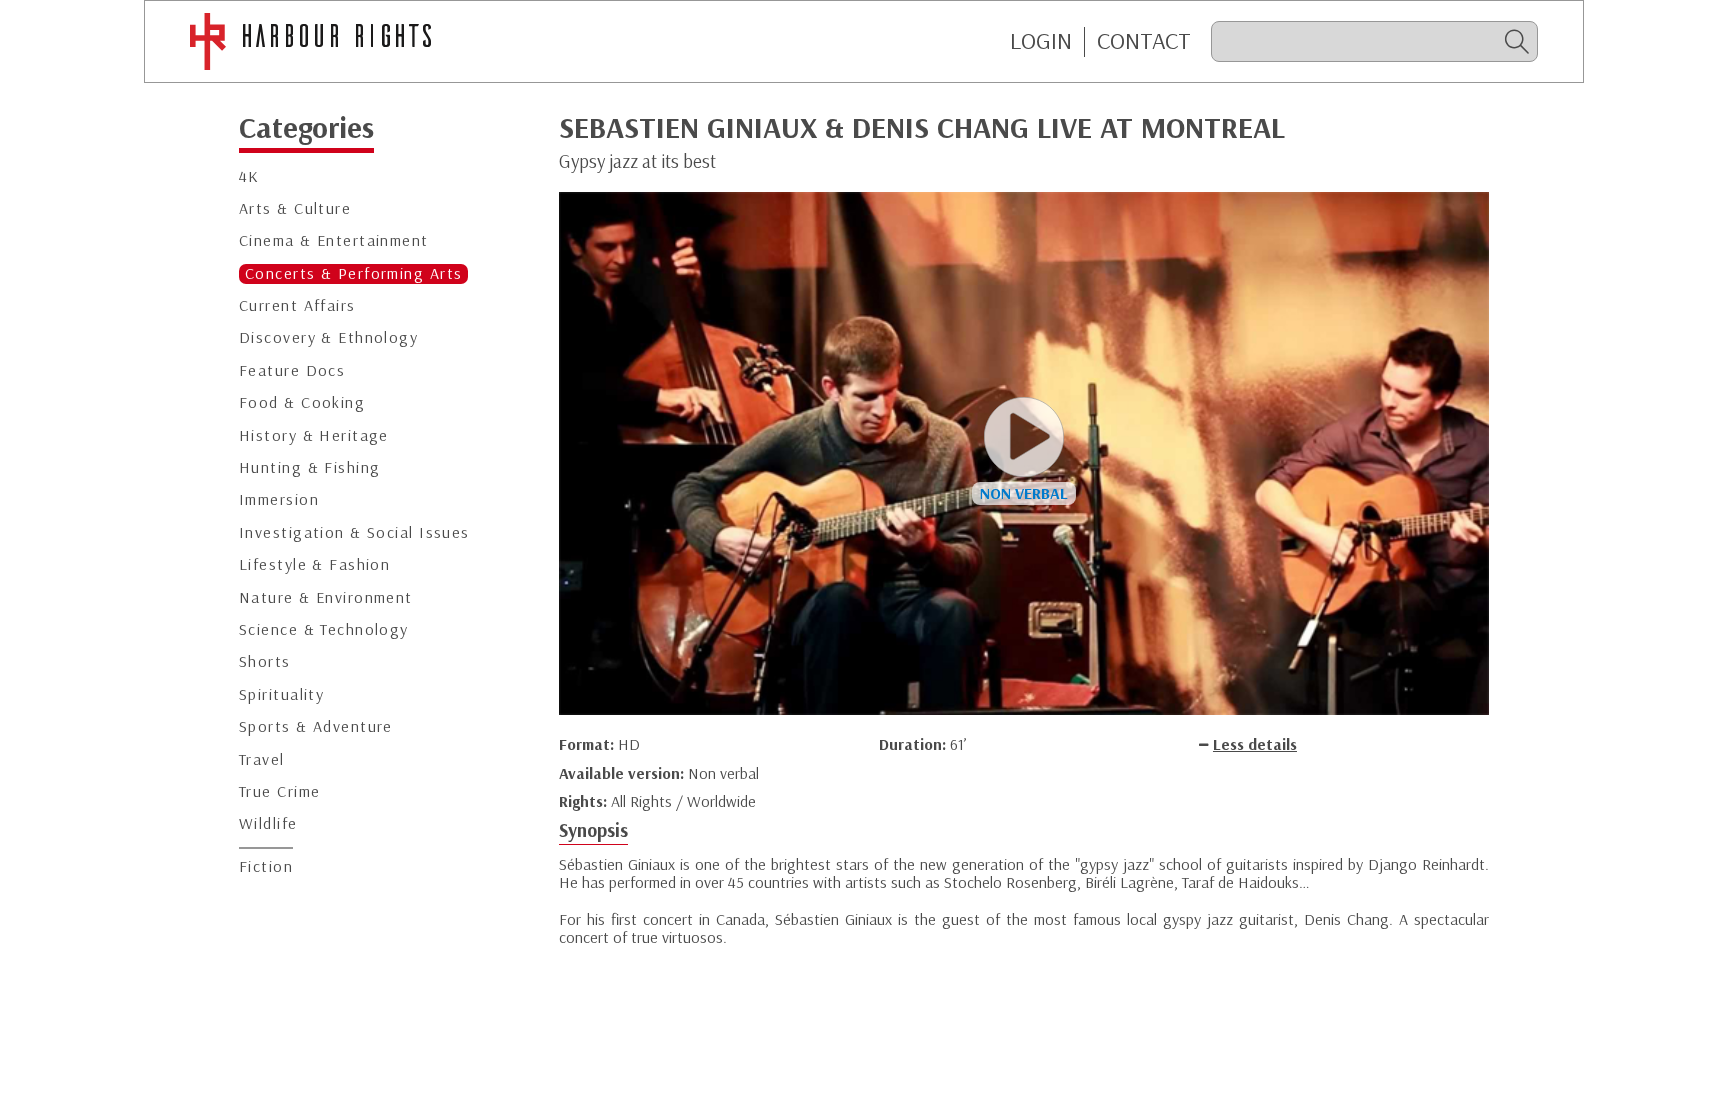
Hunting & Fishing (309, 467)
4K (249, 176)
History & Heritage (314, 435)
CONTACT (1144, 41)
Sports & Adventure (316, 726)
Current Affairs (297, 305)
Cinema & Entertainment (334, 240)
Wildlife (268, 823)
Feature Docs (292, 370)
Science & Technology (324, 629)
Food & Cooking (302, 402)
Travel (262, 759)
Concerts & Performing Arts (353, 273)
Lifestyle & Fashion (314, 564)
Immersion (279, 499)
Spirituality (281, 694)
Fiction (266, 866)
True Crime (279, 791)
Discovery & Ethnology (328, 337)
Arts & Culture (295, 208)
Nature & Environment (326, 597)
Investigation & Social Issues (354, 532)
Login (1041, 41)
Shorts (265, 661)
